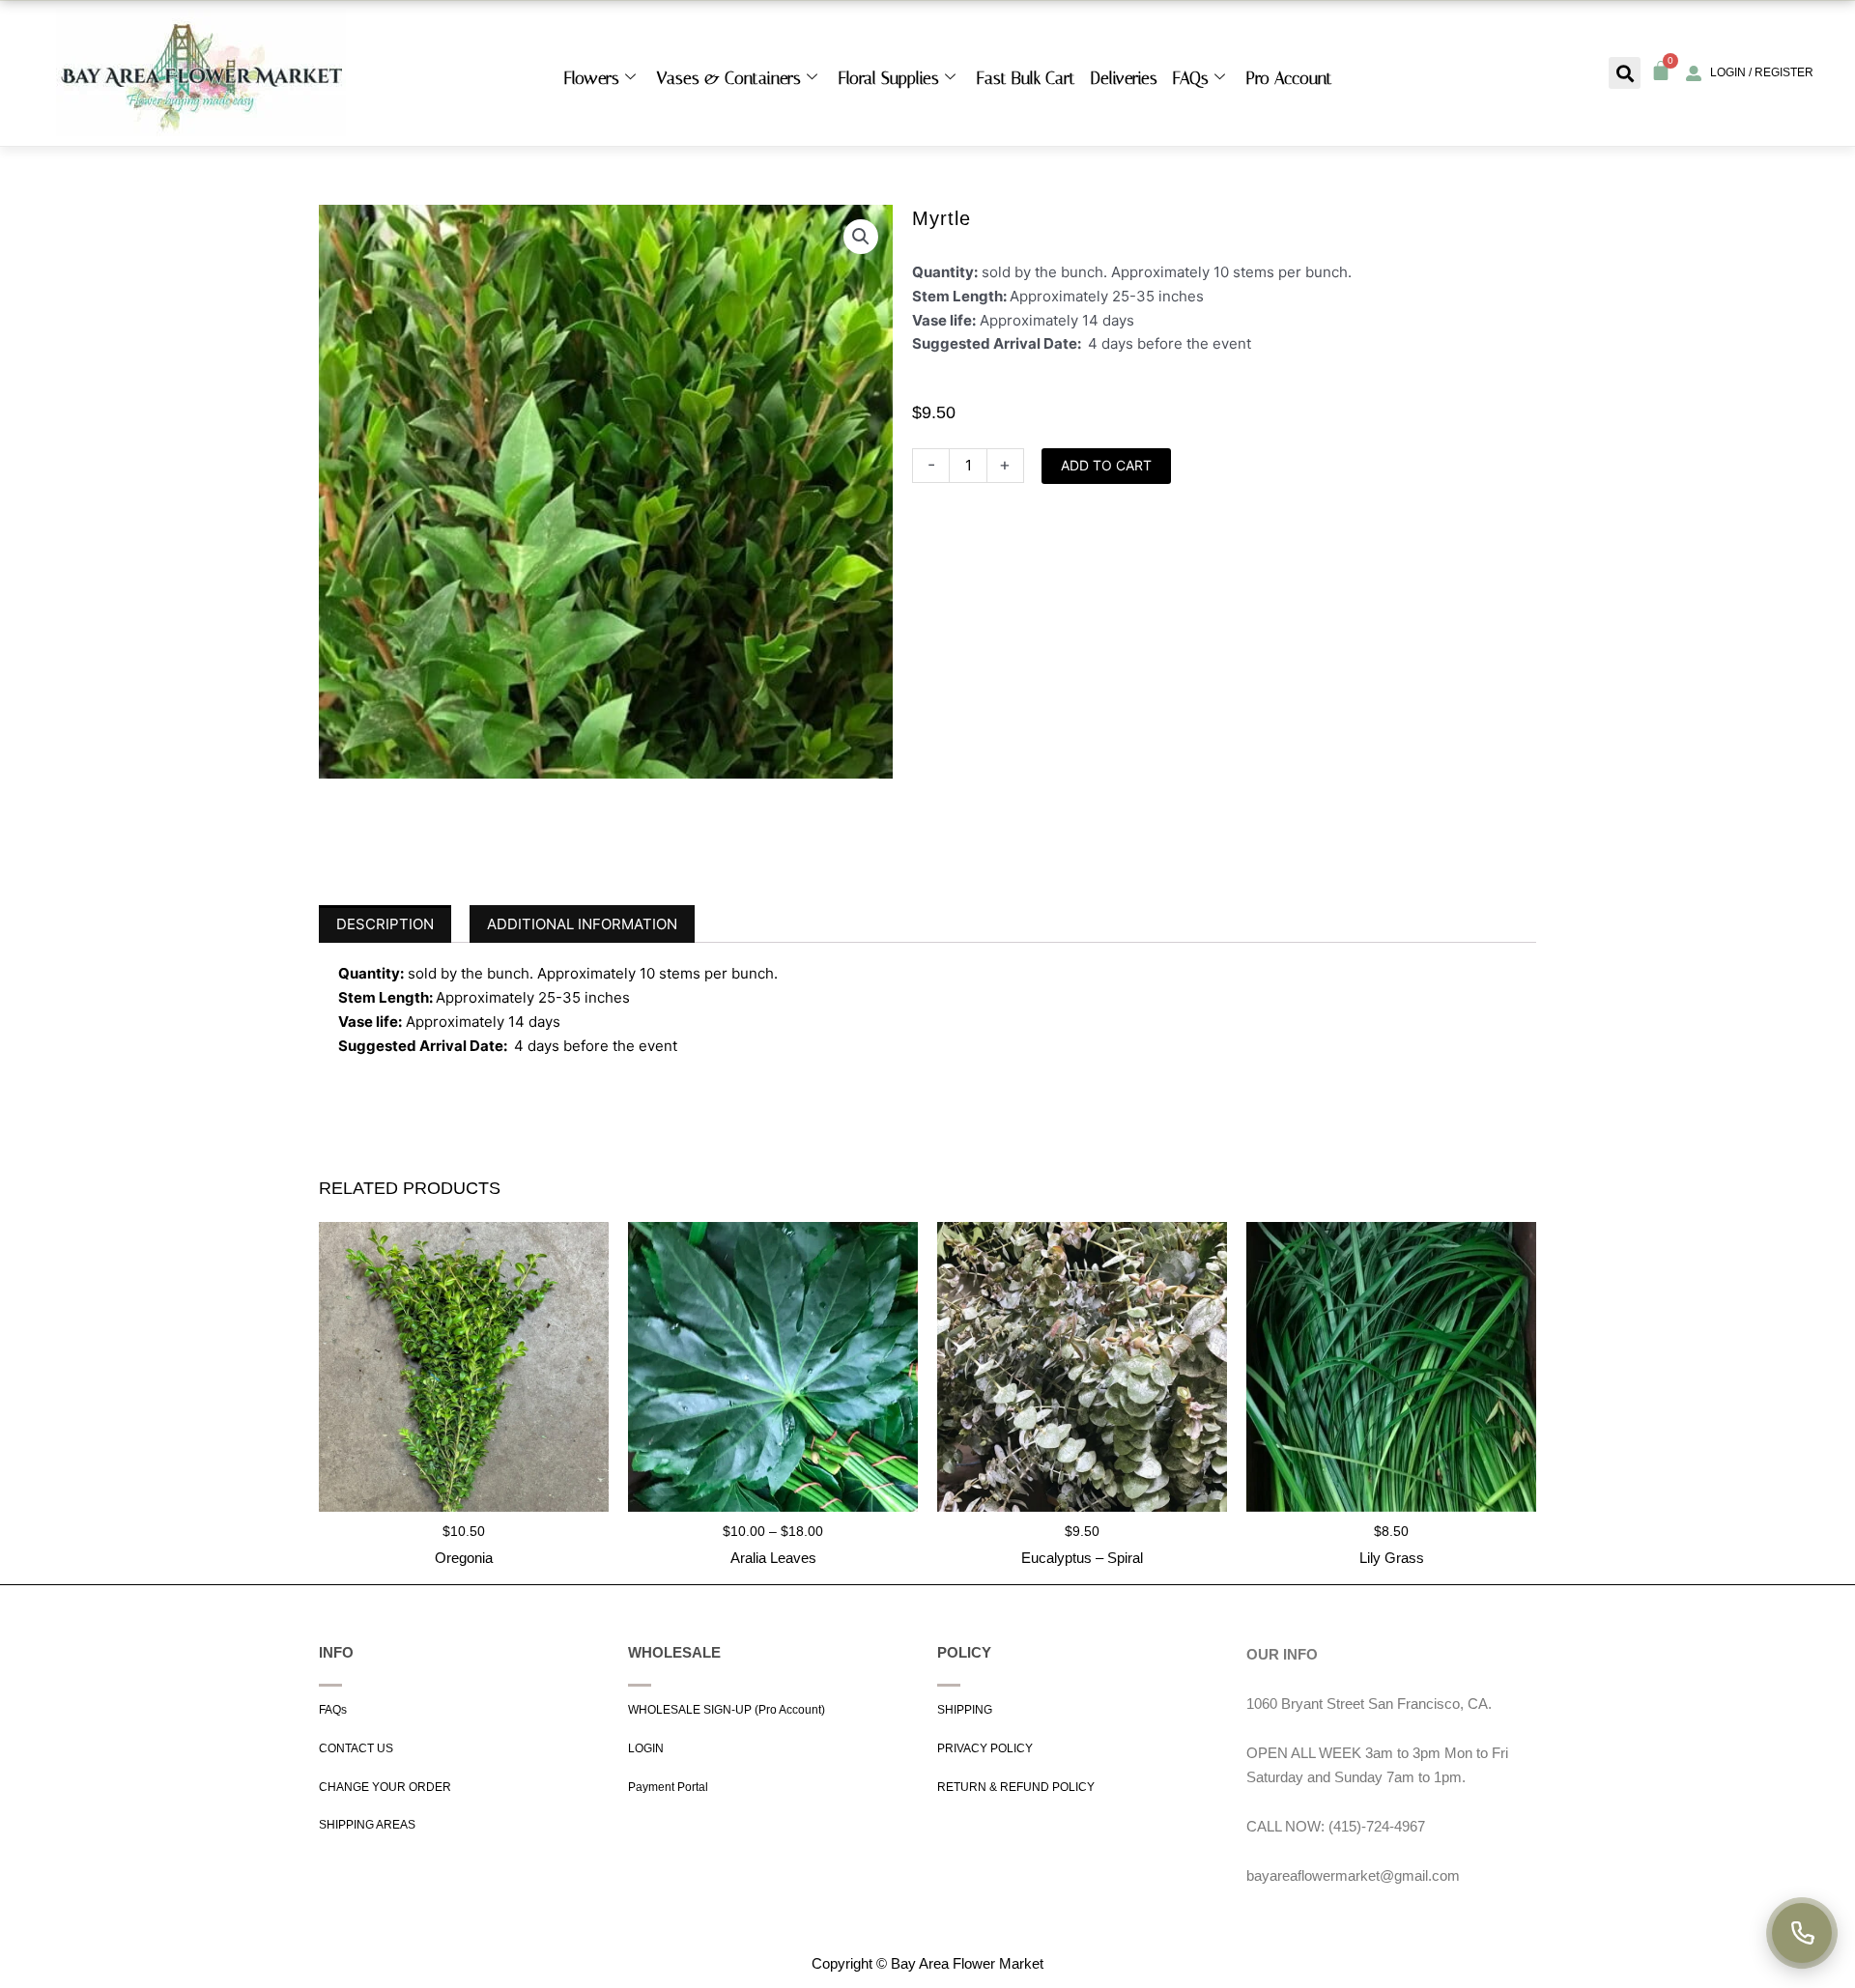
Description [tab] (385, 924)
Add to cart (1106, 465)
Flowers (592, 78)
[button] (1625, 73)
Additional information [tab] (582, 924)
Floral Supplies (889, 78)
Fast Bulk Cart (1026, 78)
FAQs (1191, 78)
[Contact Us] (1802, 1933)
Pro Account (1289, 78)
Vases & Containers (729, 78)
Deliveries (1124, 78)
